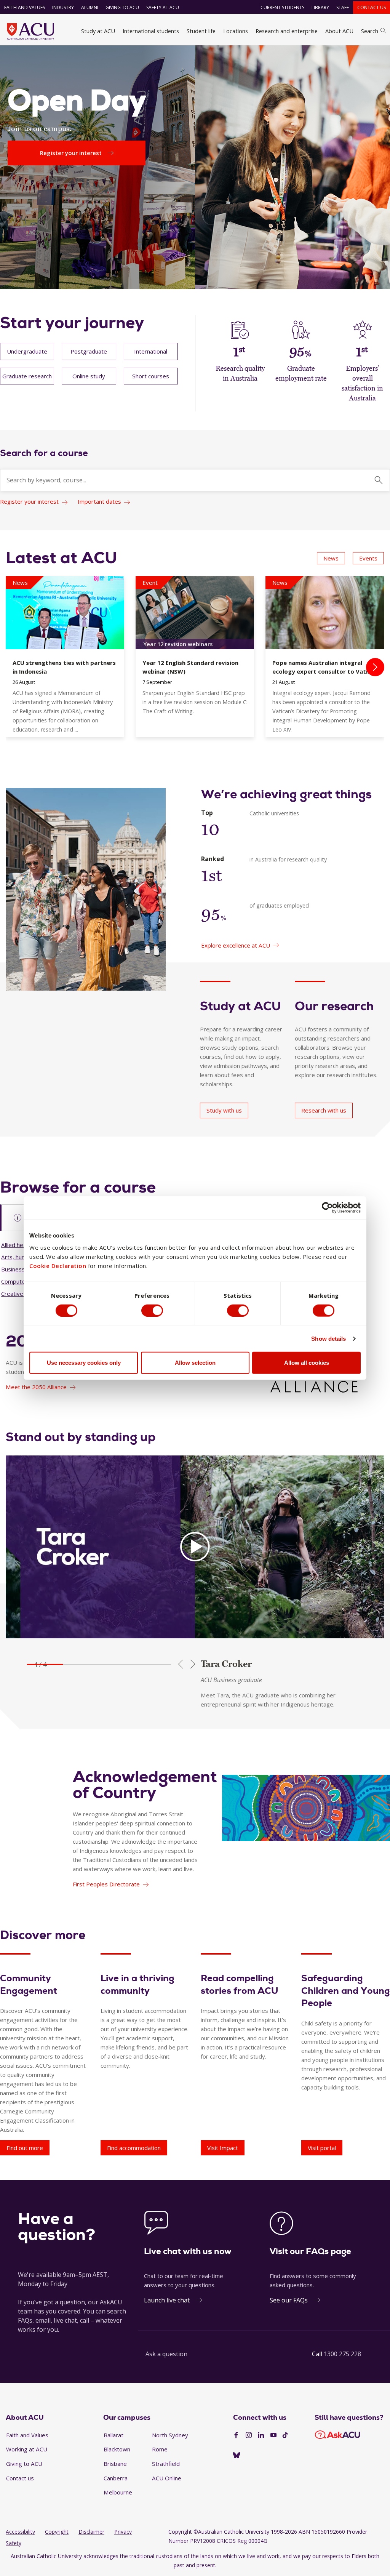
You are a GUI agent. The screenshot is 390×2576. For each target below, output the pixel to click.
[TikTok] (285, 2435)
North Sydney (170, 2435)
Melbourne (118, 2492)
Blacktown (117, 2449)
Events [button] (368, 558)
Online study (89, 376)
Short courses (151, 376)
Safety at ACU (163, 7)
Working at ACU (27, 2449)
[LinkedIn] (261, 2435)
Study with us (224, 1110)
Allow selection (195, 1363)
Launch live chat (167, 2300)
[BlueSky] (237, 2456)
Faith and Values (25, 7)
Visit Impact (223, 2148)
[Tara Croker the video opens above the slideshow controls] (195, 1547)
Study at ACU (98, 31)
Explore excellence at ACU (236, 945)
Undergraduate (27, 351)
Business (13, 1269)
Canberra (116, 2478)
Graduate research (27, 376)
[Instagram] (249, 2435)
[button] (45, 1664)
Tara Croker (226, 1664)
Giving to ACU (122, 7)
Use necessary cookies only (84, 1363)
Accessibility (20, 2532)
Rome (160, 2449)
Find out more (25, 2148)
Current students (282, 7)
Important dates (99, 501)
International (151, 351)
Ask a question (166, 2354)
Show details (328, 1338)
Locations (236, 31)
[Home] (30, 31)
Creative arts (18, 1294)
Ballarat (113, 2435)
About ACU (339, 31)
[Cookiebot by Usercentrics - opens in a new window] (327, 1207)
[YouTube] (273, 2435)
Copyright (57, 2532)
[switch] (152, 1310)
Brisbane (115, 2464)
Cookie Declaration (58, 1266)
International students (151, 31)
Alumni (90, 7)
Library (320, 7)
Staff (343, 7)
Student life (201, 31)
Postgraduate (89, 351)
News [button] (331, 558)
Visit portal (322, 2148)
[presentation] (375, 667)
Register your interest (29, 501)
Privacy (123, 2532)
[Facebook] (236, 2435)
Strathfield (166, 2464)
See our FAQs (289, 2300)
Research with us (324, 1110)
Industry (63, 7)
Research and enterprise (287, 31)
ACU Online (167, 2478)
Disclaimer (91, 2532)
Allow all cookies (307, 1363)
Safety (14, 2543)
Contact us (372, 7)
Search (370, 31)
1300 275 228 (342, 2354)
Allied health (17, 1245)
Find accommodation (134, 2148)
